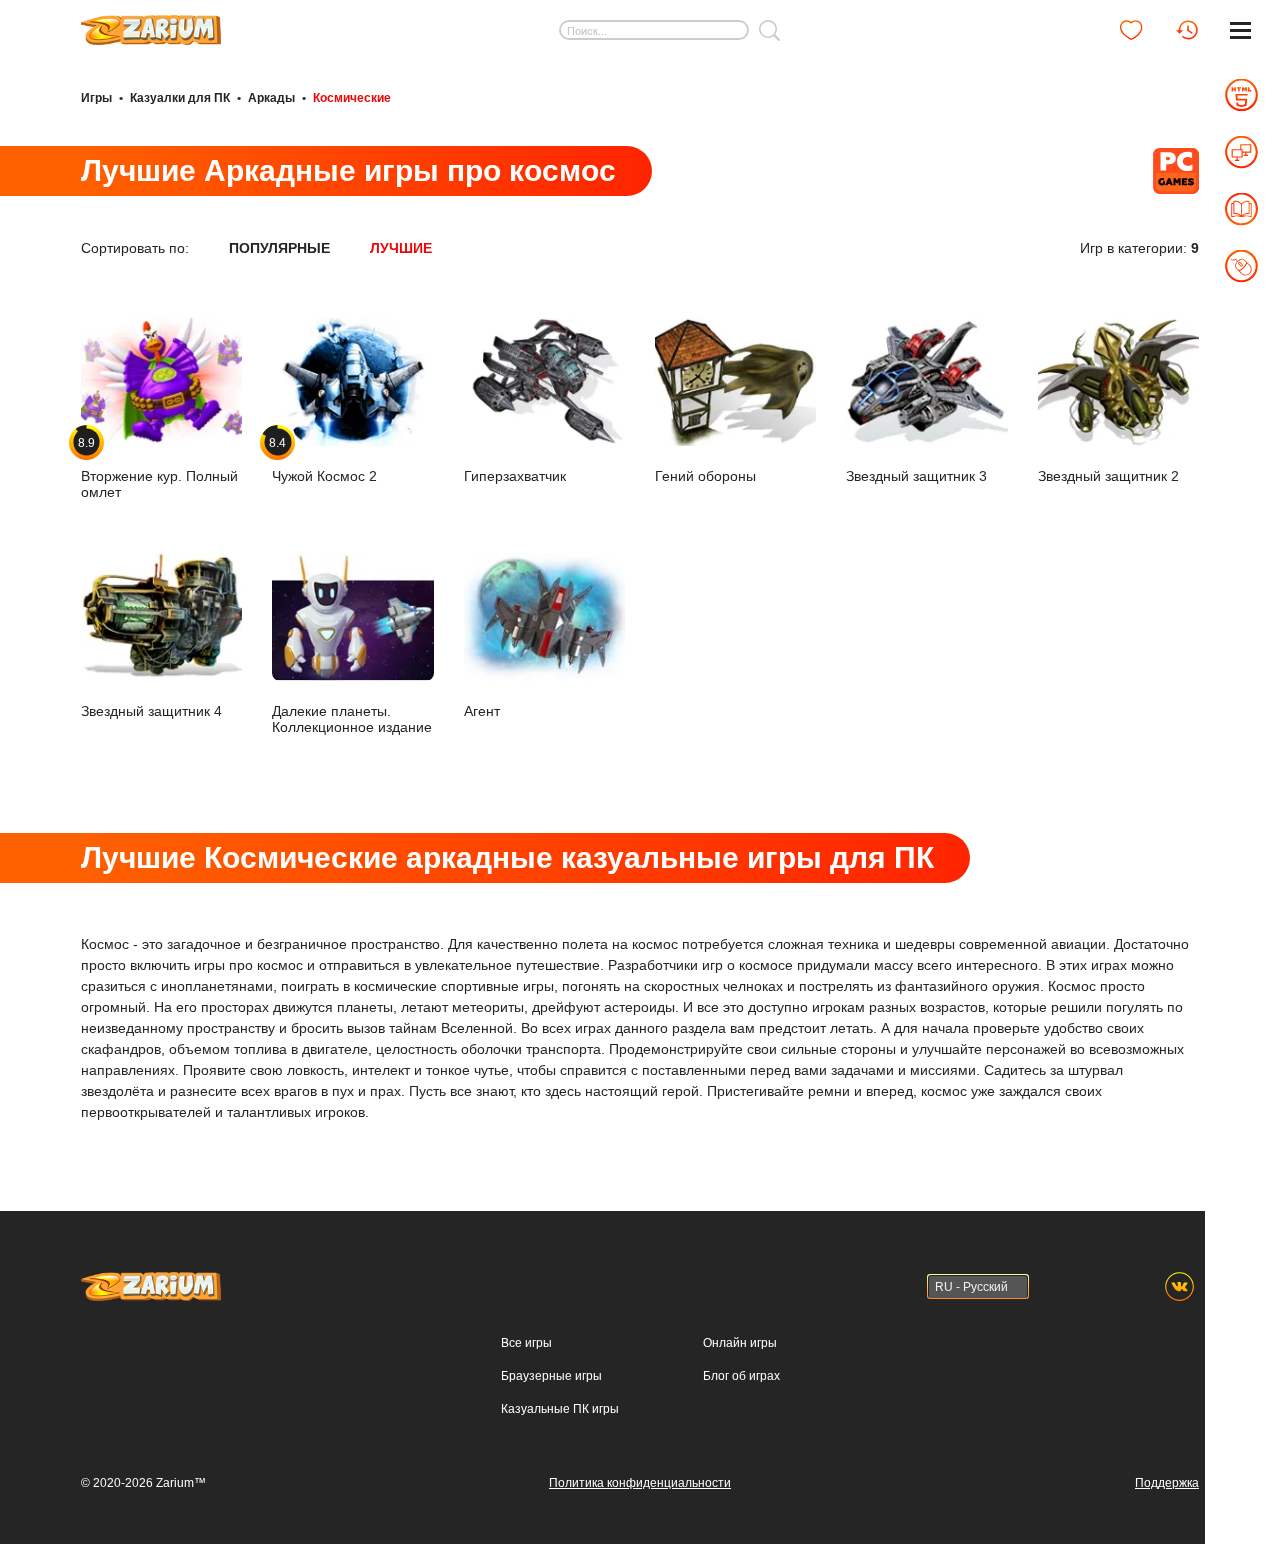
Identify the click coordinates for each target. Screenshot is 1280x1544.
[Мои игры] (1131, 30)
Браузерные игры (551, 1376)
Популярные (279, 248)
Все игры (526, 1343)
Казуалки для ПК (180, 98)
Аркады (271, 98)
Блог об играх (741, 1376)
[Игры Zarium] (151, 23)
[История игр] (1187, 30)
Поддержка (1167, 1483)
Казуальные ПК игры (560, 1409)
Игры (96, 98)
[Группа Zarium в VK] (1179, 1286)
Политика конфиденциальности (640, 1483)
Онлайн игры (740, 1343)
